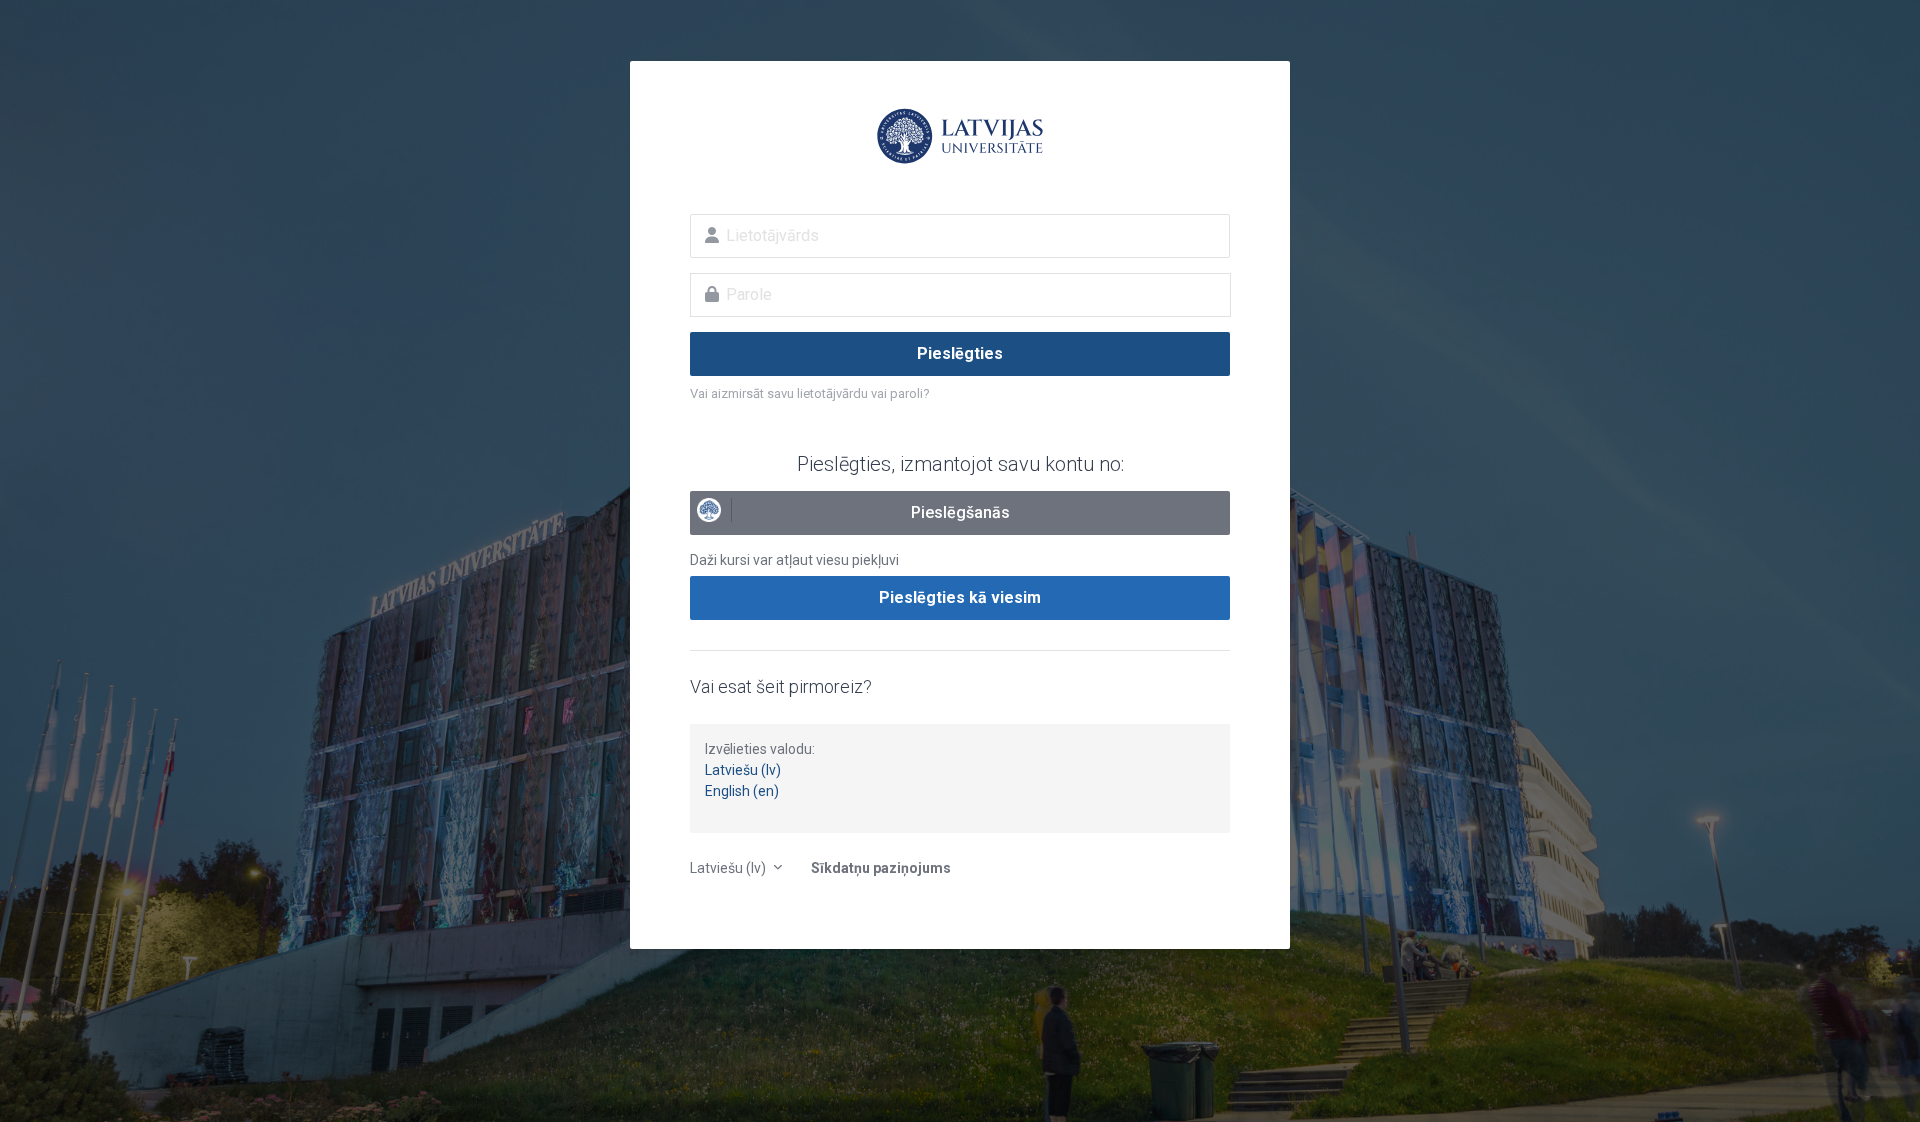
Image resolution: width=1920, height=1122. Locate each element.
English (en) (742, 791)
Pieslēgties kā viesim (960, 597)
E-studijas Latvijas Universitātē (960, 136)
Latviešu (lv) (743, 770)
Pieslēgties (960, 353)
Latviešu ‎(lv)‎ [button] (729, 868)
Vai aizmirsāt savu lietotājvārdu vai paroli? (810, 393)
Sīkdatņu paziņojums (881, 868)
